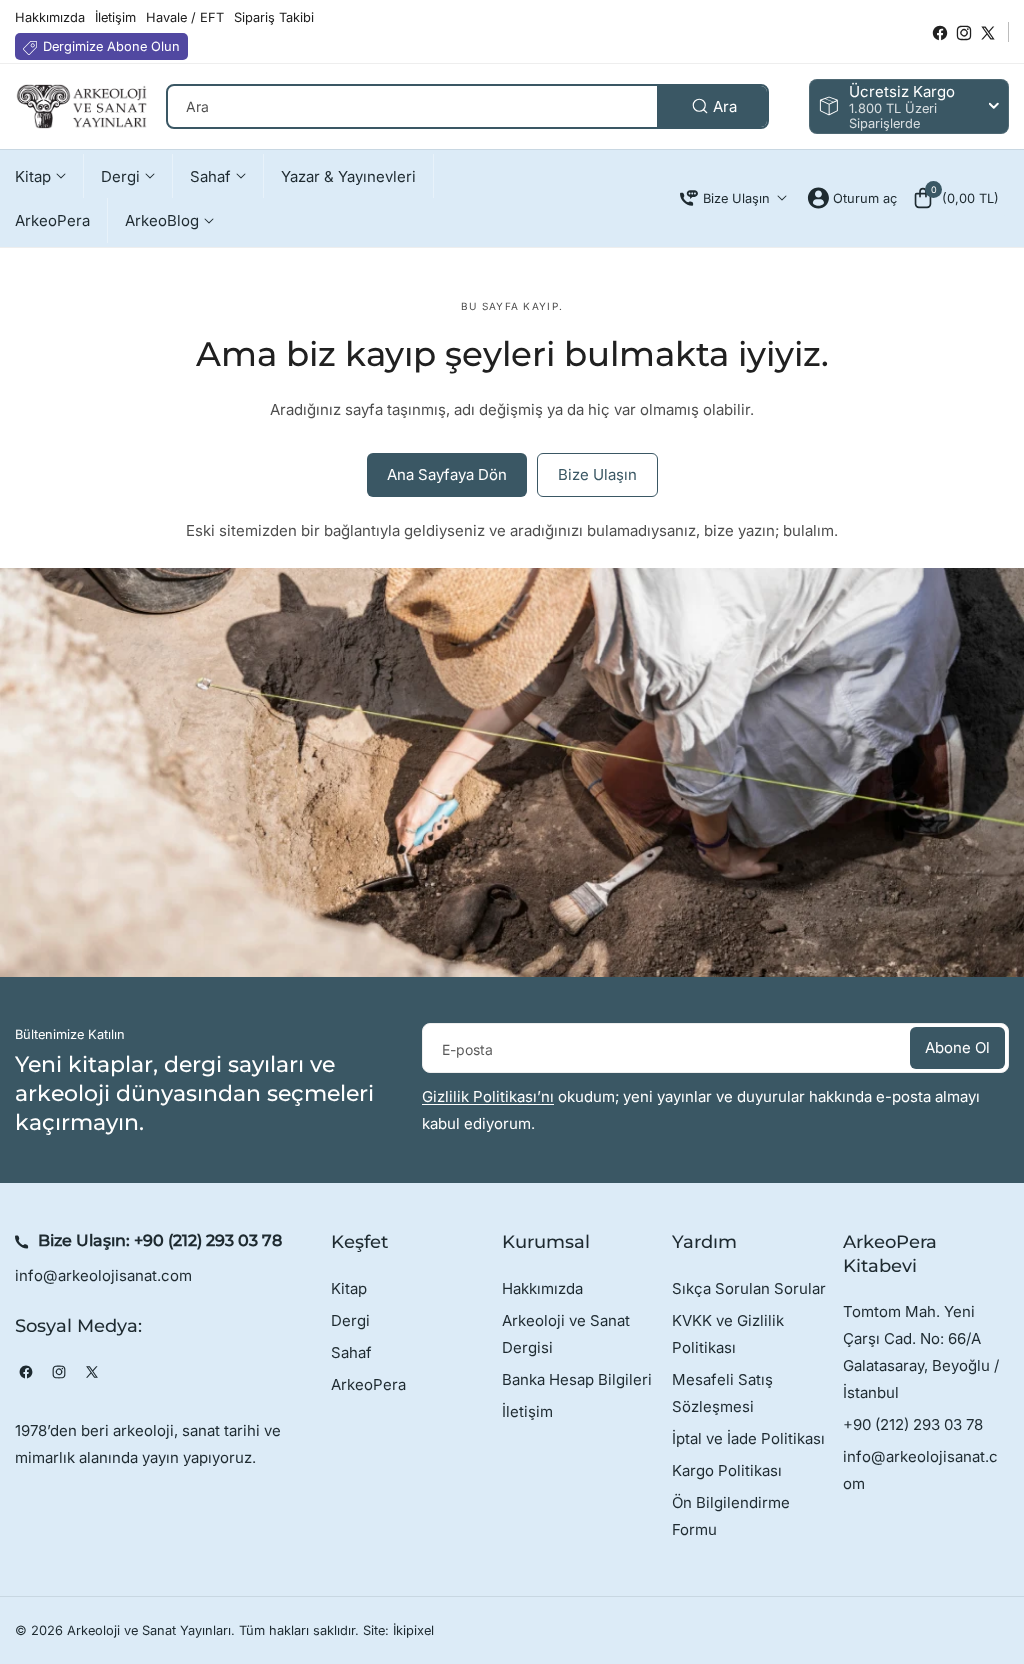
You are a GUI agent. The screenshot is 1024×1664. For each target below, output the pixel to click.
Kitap (349, 1288)
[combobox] (467, 106)
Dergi (350, 1320)
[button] (955, 198)
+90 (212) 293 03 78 (208, 1240)
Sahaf (351, 1352)
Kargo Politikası (727, 1470)
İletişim (527, 1411)
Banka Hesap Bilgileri (577, 1379)
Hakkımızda (542, 1288)
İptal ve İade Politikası (748, 1438)
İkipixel (413, 1630)
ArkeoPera (368, 1384)
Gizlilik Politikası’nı (488, 1096)
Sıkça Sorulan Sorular (749, 1288)
